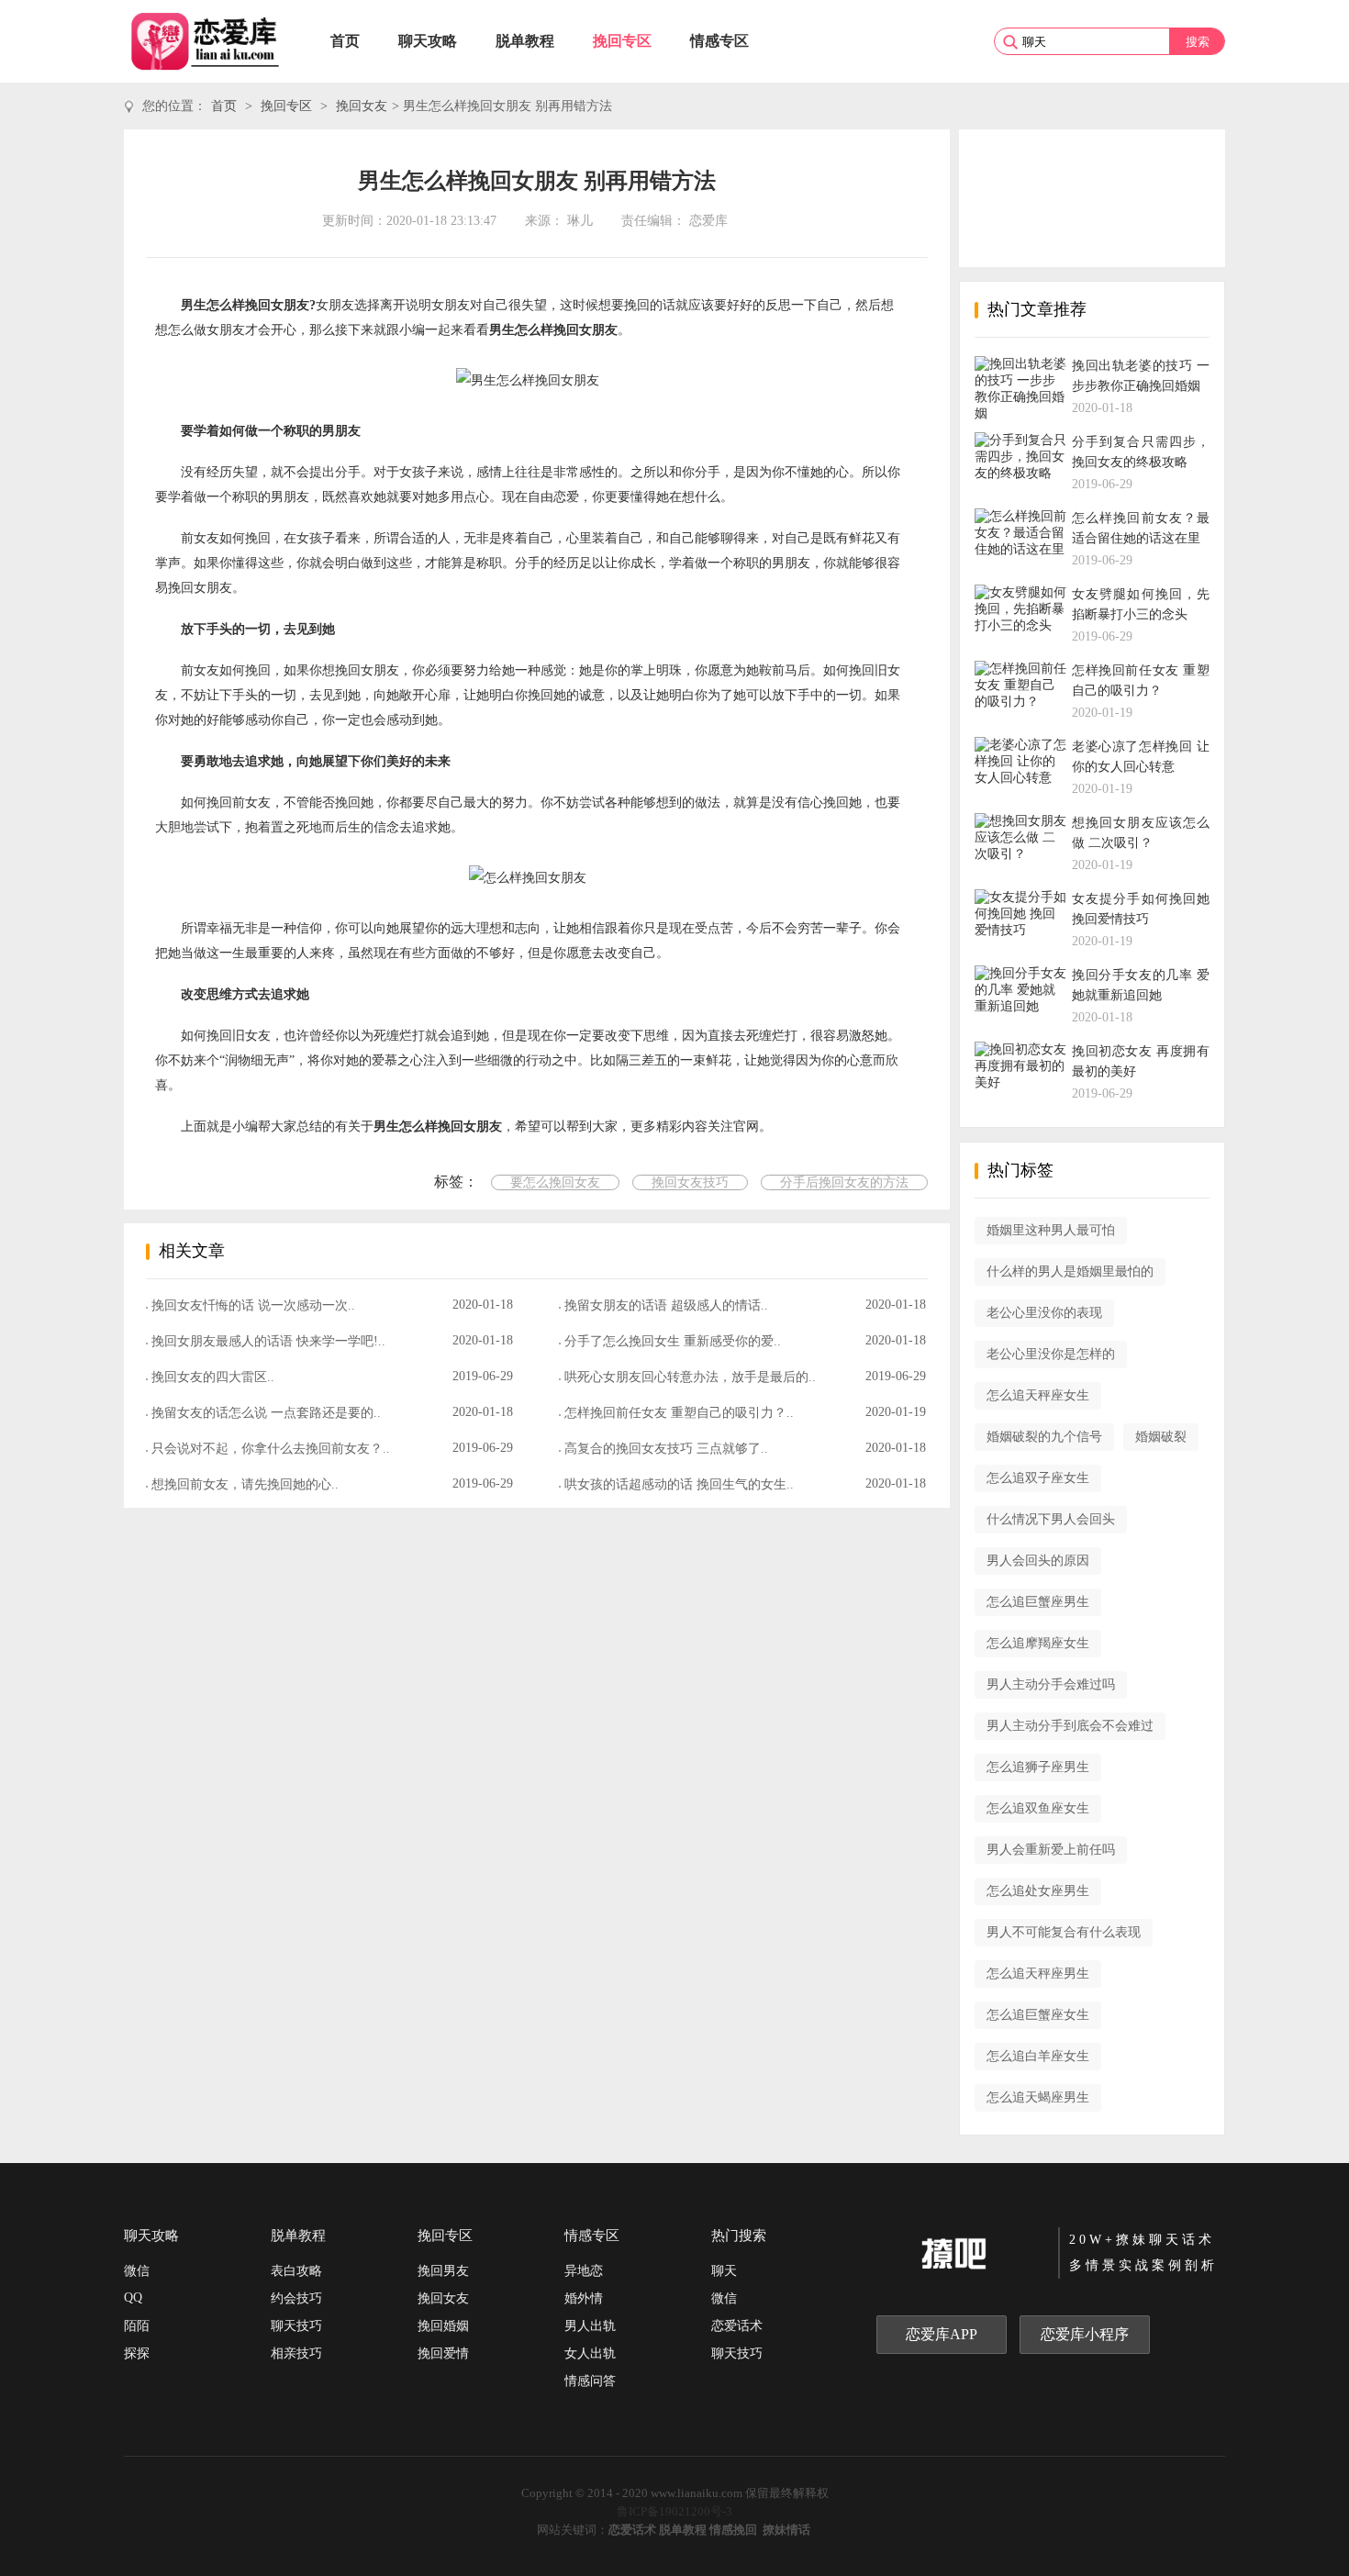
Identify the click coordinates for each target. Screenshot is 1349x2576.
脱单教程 (525, 41)
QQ (133, 2297)
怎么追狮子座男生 (1038, 1767)
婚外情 (584, 2298)
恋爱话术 (737, 2326)
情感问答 (590, 2381)
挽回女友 (362, 106)
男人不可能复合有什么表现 (1064, 1932)
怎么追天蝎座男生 (1038, 2097)
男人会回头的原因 (1038, 1561)
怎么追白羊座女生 (1038, 2056)
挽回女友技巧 (690, 1182)
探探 (137, 2353)
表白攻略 (296, 2271)
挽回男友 (443, 2271)
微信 (137, 2271)
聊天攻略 (428, 41)
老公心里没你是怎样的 (1051, 1354)
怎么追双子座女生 (1038, 1478)
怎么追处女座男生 (1038, 1891)
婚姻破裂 (1161, 1437)
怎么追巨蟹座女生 (1038, 2015)
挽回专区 (622, 41)
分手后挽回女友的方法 (844, 1182)
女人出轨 (590, 2353)
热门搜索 (739, 2236)
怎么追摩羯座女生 (1038, 1643)
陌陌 (137, 2326)
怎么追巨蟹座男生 (1038, 1602)
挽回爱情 (443, 2353)
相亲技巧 (296, 2353)
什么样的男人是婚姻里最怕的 (1070, 1271)
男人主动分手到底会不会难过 (1070, 1726)
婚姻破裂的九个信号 (1044, 1437)
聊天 (724, 2271)
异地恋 (584, 2271)
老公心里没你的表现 (1044, 1313)
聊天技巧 (296, 2326)
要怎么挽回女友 (555, 1182)
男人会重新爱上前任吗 (1051, 1850)
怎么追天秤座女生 (1038, 1395)
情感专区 (719, 41)
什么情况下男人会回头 (1051, 1519)
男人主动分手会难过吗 (1051, 1684)
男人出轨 (590, 2326)
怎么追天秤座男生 (1038, 1974)
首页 (345, 41)
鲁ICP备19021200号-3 (674, 2511)
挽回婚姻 (443, 2326)
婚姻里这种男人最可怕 (1051, 1230)
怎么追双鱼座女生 (1038, 1808)
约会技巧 (296, 2298)
